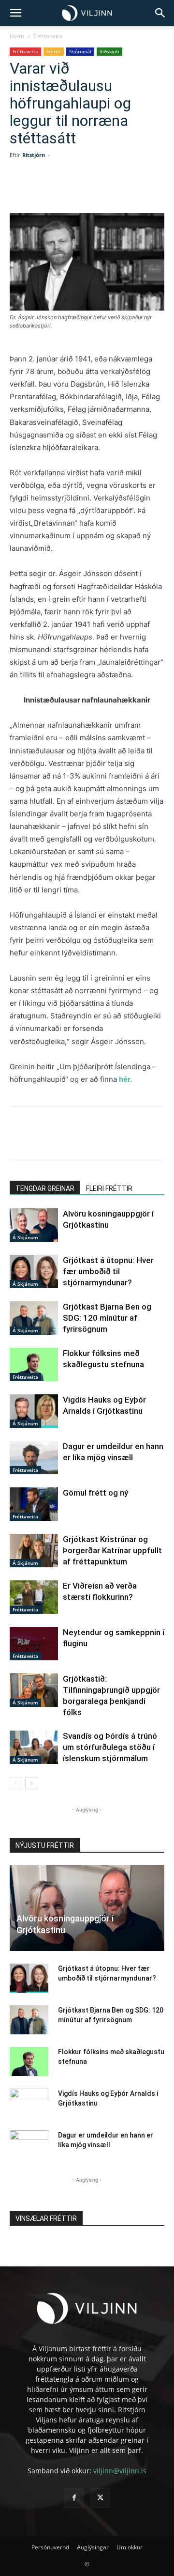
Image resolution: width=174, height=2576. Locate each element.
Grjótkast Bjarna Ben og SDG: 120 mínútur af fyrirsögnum (107, 1318)
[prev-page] (16, 1783)
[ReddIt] (116, 190)
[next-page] (31, 1783)
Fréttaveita (48, 36)
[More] (139, 190)
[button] (15, 13)
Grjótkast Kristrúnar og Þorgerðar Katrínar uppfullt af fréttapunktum (112, 1550)
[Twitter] (72, 190)
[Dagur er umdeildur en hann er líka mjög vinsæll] (34, 1458)
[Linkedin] (94, 190)
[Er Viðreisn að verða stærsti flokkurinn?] (34, 1597)
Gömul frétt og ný (95, 1493)
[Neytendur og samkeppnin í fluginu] (34, 1644)
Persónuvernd (50, 2547)
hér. (125, 1079)
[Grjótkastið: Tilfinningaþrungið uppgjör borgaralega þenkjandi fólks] (34, 1690)
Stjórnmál (80, 51)
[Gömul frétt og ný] (34, 1504)
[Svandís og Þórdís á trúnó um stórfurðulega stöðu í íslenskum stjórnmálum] (34, 1747)
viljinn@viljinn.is (120, 2471)
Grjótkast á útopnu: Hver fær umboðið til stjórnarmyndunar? (108, 1271)
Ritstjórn (34, 155)
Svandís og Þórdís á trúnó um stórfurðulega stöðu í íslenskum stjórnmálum (110, 1747)
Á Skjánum (25, 1237)
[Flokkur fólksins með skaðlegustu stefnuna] (34, 1365)
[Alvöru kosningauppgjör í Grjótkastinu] (34, 1225)
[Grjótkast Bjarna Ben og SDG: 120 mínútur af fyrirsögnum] (34, 1318)
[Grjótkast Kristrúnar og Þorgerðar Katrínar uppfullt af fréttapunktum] (34, 1551)
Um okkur (130, 2547)
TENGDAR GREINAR (45, 1188)
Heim (17, 36)
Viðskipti (109, 51)
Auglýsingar (93, 2547)
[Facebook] (50, 190)
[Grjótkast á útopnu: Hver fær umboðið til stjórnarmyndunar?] (34, 1272)
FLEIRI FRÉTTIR (109, 1188)
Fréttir (54, 51)
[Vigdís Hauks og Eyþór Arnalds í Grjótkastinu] (34, 1411)
